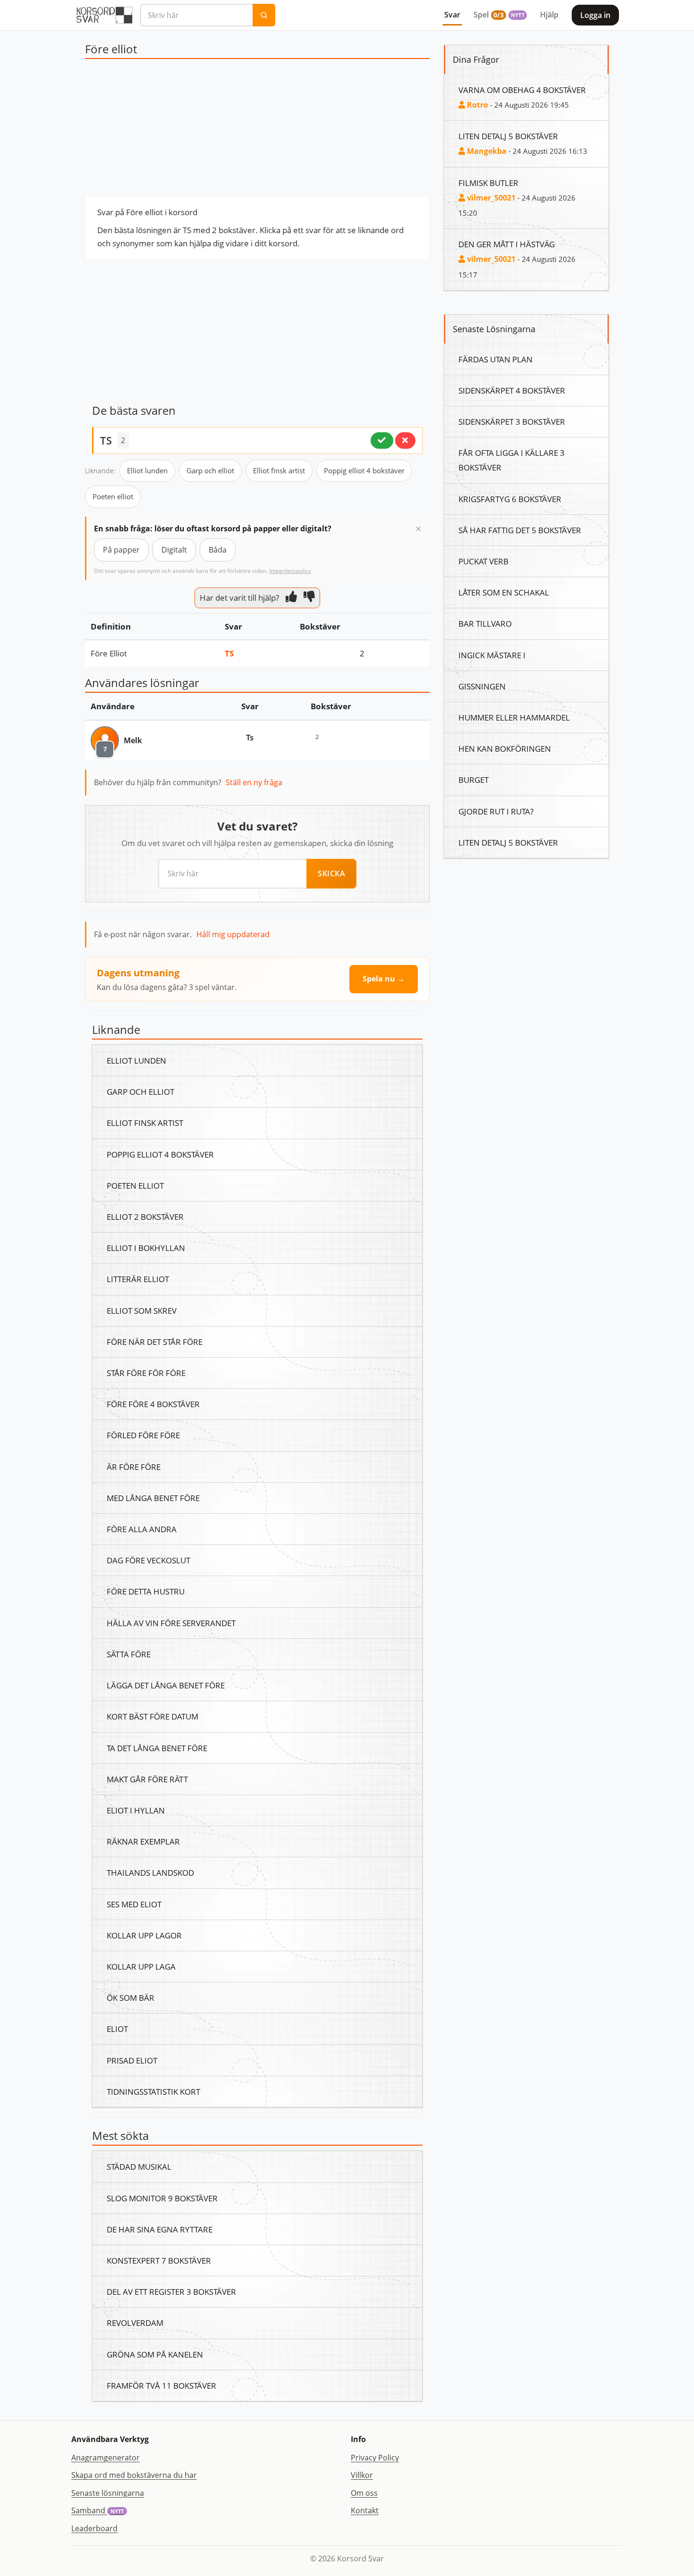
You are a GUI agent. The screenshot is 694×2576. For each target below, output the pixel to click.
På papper (121, 550)
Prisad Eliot (132, 2060)
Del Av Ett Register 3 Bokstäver (171, 2291)
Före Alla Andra (142, 1529)
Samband (97, 2510)
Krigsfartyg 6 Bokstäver (510, 499)
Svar (452, 15)
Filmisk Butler (488, 183)
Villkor (362, 2475)
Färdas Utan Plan (495, 359)
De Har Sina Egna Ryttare (160, 2229)
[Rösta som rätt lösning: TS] (382, 440)
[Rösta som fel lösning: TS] (405, 440)
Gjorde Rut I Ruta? (496, 811)
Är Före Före (134, 1467)
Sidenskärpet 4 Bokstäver (512, 390)
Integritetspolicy (290, 571)
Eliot (117, 2029)
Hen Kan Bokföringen (505, 748)
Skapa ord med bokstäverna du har (134, 2475)
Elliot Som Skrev (142, 1310)
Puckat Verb (483, 561)
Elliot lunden (147, 470)
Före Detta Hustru (146, 1591)
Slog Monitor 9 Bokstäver (162, 2198)
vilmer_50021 (490, 198)
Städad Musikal (139, 2166)
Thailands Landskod (150, 1872)
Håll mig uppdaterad (233, 934)
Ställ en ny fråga (254, 782)
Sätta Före (129, 1654)
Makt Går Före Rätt (147, 1779)
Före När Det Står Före (155, 1342)
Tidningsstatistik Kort (153, 2091)
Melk (133, 740)
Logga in (595, 15)
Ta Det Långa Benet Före (157, 1748)
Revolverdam (135, 2323)
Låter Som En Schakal (504, 592)
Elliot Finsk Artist (145, 1123)
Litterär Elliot (138, 1279)
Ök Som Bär (131, 1997)
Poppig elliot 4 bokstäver (364, 470)
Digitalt (174, 550)
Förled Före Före (143, 1435)
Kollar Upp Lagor (144, 1935)
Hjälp (549, 15)
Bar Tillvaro (485, 623)
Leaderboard (94, 2528)
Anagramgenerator (106, 2458)
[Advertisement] (257, 130)
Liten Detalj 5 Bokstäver (508, 136)
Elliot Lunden (136, 1060)
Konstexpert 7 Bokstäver (159, 2260)
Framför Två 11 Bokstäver (161, 2385)
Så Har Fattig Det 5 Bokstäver (520, 530)
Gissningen (482, 686)
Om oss (364, 2493)
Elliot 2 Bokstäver (145, 1217)
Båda (218, 550)
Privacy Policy (375, 2458)
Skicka (331, 873)
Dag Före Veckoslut (148, 1560)
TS (106, 440)
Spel (499, 15)
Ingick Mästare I (492, 655)
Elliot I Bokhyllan (146, 1248)
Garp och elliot (210, 470)
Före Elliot (109, 653)
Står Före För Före (146, 1373)
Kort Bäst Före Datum (152, 1716)
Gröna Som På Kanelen (155, 2354)
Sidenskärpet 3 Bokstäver (512, 421)
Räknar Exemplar (143, 1841)
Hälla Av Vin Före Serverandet (171, 1623)
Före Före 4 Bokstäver (153, 1404)
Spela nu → (384, 979)
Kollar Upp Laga (141, 1966)
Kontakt (365, 2510)
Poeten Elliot (135, 1185)
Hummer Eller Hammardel (514, 717)
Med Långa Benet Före (153, 1498)
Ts (229, 653)
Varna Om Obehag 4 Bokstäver (522, 90)
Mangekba (486, 151)
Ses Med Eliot (134, 1904)
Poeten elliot (113, 496)
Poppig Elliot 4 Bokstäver (160, 1154)
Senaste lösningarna (108, 2493)
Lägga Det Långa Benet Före (166, 1685)
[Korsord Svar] (104, 15)
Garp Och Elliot (140, 1091)
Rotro (477, 105)
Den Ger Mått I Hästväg (507, 244)
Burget (474, 780)
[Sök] (264, 15)
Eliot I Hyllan (136, 1810)
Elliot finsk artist (279, 470)
